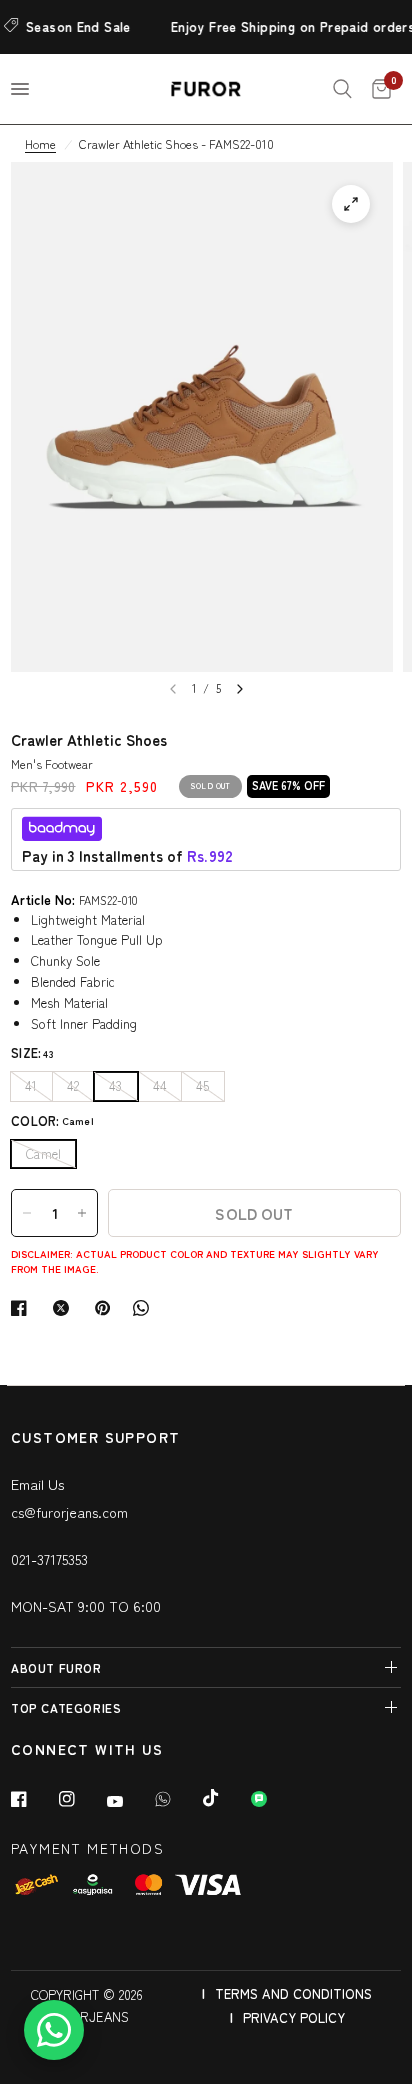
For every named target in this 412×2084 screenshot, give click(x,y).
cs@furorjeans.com (69, 1512)
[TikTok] (225, 1798)
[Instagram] (81, 1799)
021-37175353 (49, 1559)
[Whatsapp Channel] (273, 1799)
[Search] (342, 89)
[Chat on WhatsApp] (54, 2030)
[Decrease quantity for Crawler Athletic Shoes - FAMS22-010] (27, 1213)
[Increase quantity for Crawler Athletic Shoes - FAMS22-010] (82, 1213)
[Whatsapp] (177, 1799)
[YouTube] (129, 1801)
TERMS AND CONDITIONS (293, 1993)
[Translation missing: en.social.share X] (65, 1308)
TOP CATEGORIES (66, 1707)
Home (40, 143)
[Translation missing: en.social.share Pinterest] (107, 1308)
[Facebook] (33, 1799)
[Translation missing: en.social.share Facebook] (23, 1308)
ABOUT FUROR (56, 1667)
